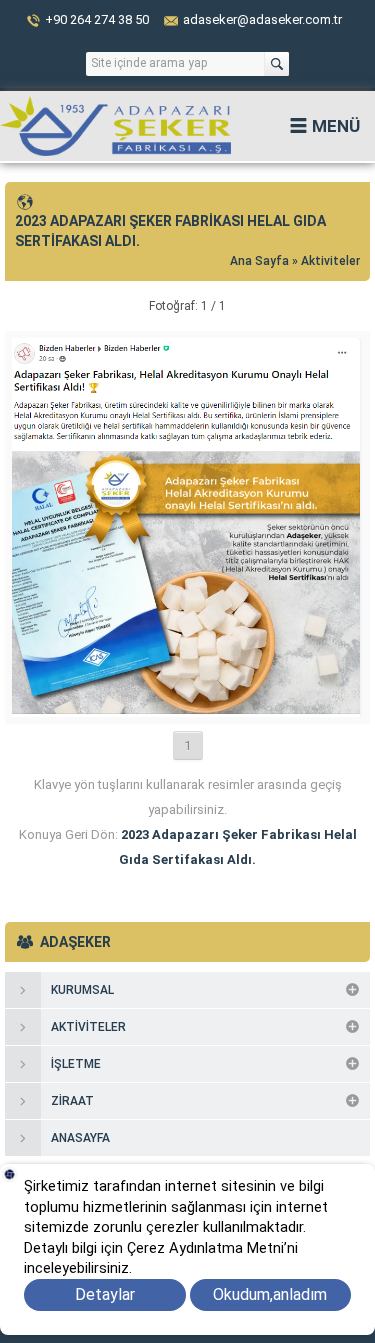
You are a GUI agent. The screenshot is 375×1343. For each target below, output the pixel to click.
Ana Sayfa (261, 261)
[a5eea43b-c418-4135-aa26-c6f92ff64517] (187, 709)
